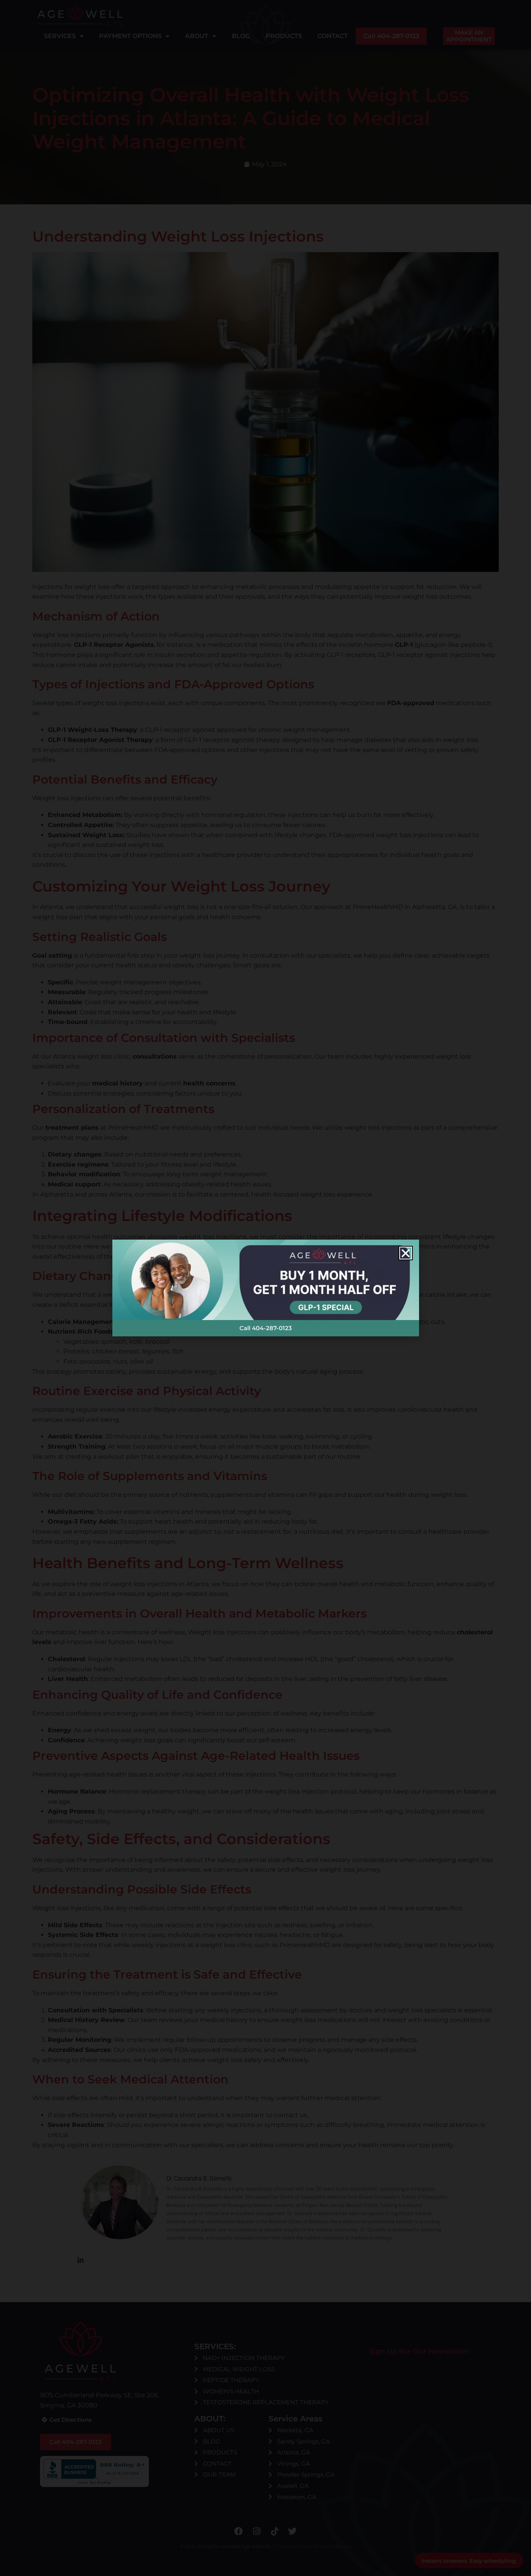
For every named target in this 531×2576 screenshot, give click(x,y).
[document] (265, 1288)
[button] (406, 1253)
